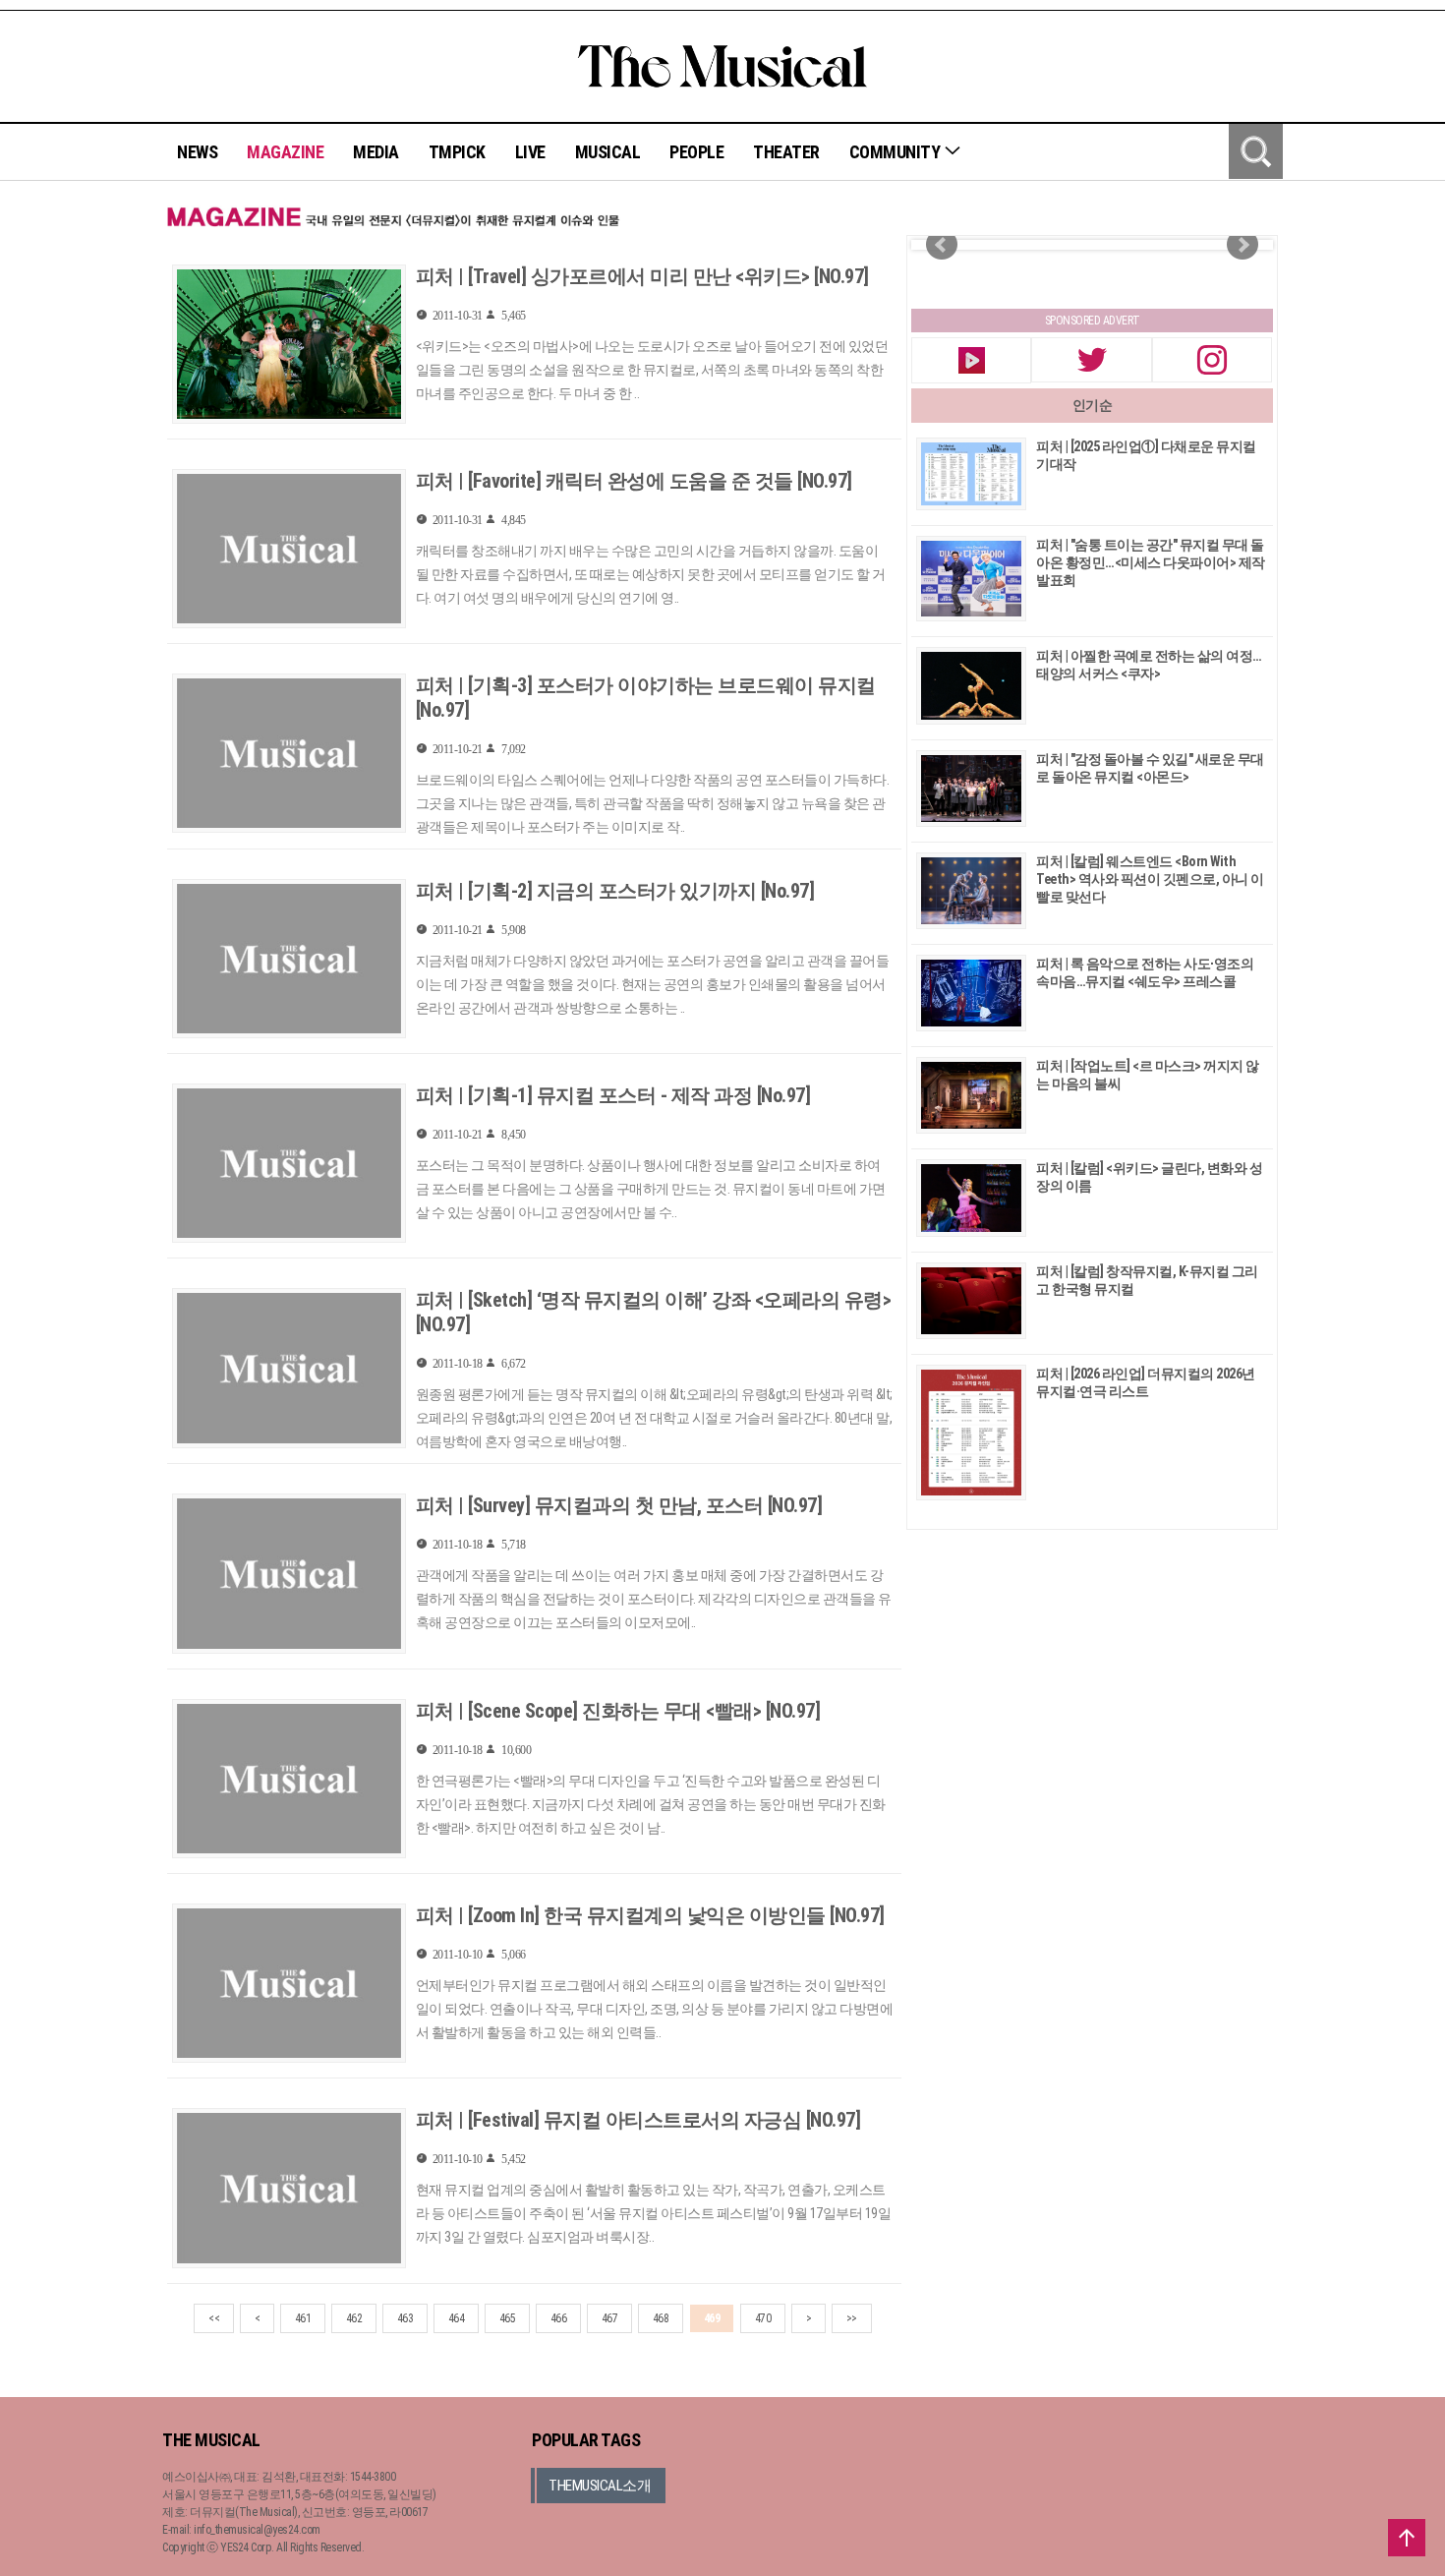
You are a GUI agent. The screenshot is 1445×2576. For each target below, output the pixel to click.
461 (303, 2318)
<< (214, 2318)
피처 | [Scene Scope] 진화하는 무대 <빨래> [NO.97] (618, 1711)
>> (852, 2318)
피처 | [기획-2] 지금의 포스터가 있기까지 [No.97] (615, 891)
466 (559, 2318)
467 (610, 2318)
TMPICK (457, 152)
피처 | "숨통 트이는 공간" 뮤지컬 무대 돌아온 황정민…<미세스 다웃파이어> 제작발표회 (1151, 562)
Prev (942, 245)
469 (712, 2318)
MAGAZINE (285, 152)
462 (354, 2318)
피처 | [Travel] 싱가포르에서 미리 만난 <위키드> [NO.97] (642, 276)
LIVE (530, 152)
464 (457, 2318)
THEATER (786, 152)
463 (405, 2318)
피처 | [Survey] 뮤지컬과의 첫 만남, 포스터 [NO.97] (619, 1505)
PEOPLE (696, 152)
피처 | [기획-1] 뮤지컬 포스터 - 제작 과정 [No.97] (613, 1095)
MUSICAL (608, 152)
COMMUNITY (896, 152)
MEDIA (376, 152)
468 (661, 2318)
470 (763, 2318)
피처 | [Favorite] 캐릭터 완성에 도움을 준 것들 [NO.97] (634, 481)
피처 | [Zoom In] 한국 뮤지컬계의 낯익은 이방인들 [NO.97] (650, 1915)
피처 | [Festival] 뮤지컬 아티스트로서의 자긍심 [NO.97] (638, 2120)
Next (1243, 245)
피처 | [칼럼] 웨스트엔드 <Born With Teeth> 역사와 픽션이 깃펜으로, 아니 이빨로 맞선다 (1150, 879)
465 (508, 2318)
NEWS (197, 152)
